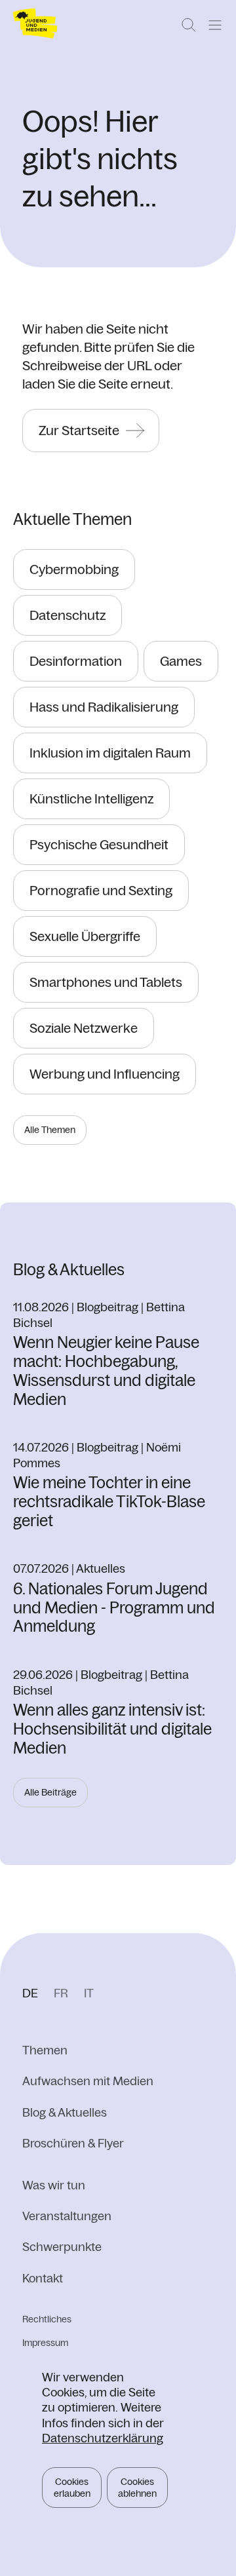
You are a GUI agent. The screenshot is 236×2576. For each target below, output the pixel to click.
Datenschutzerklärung (103, 2438)
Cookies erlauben (72, 2488)
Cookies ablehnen (137, 2488)
